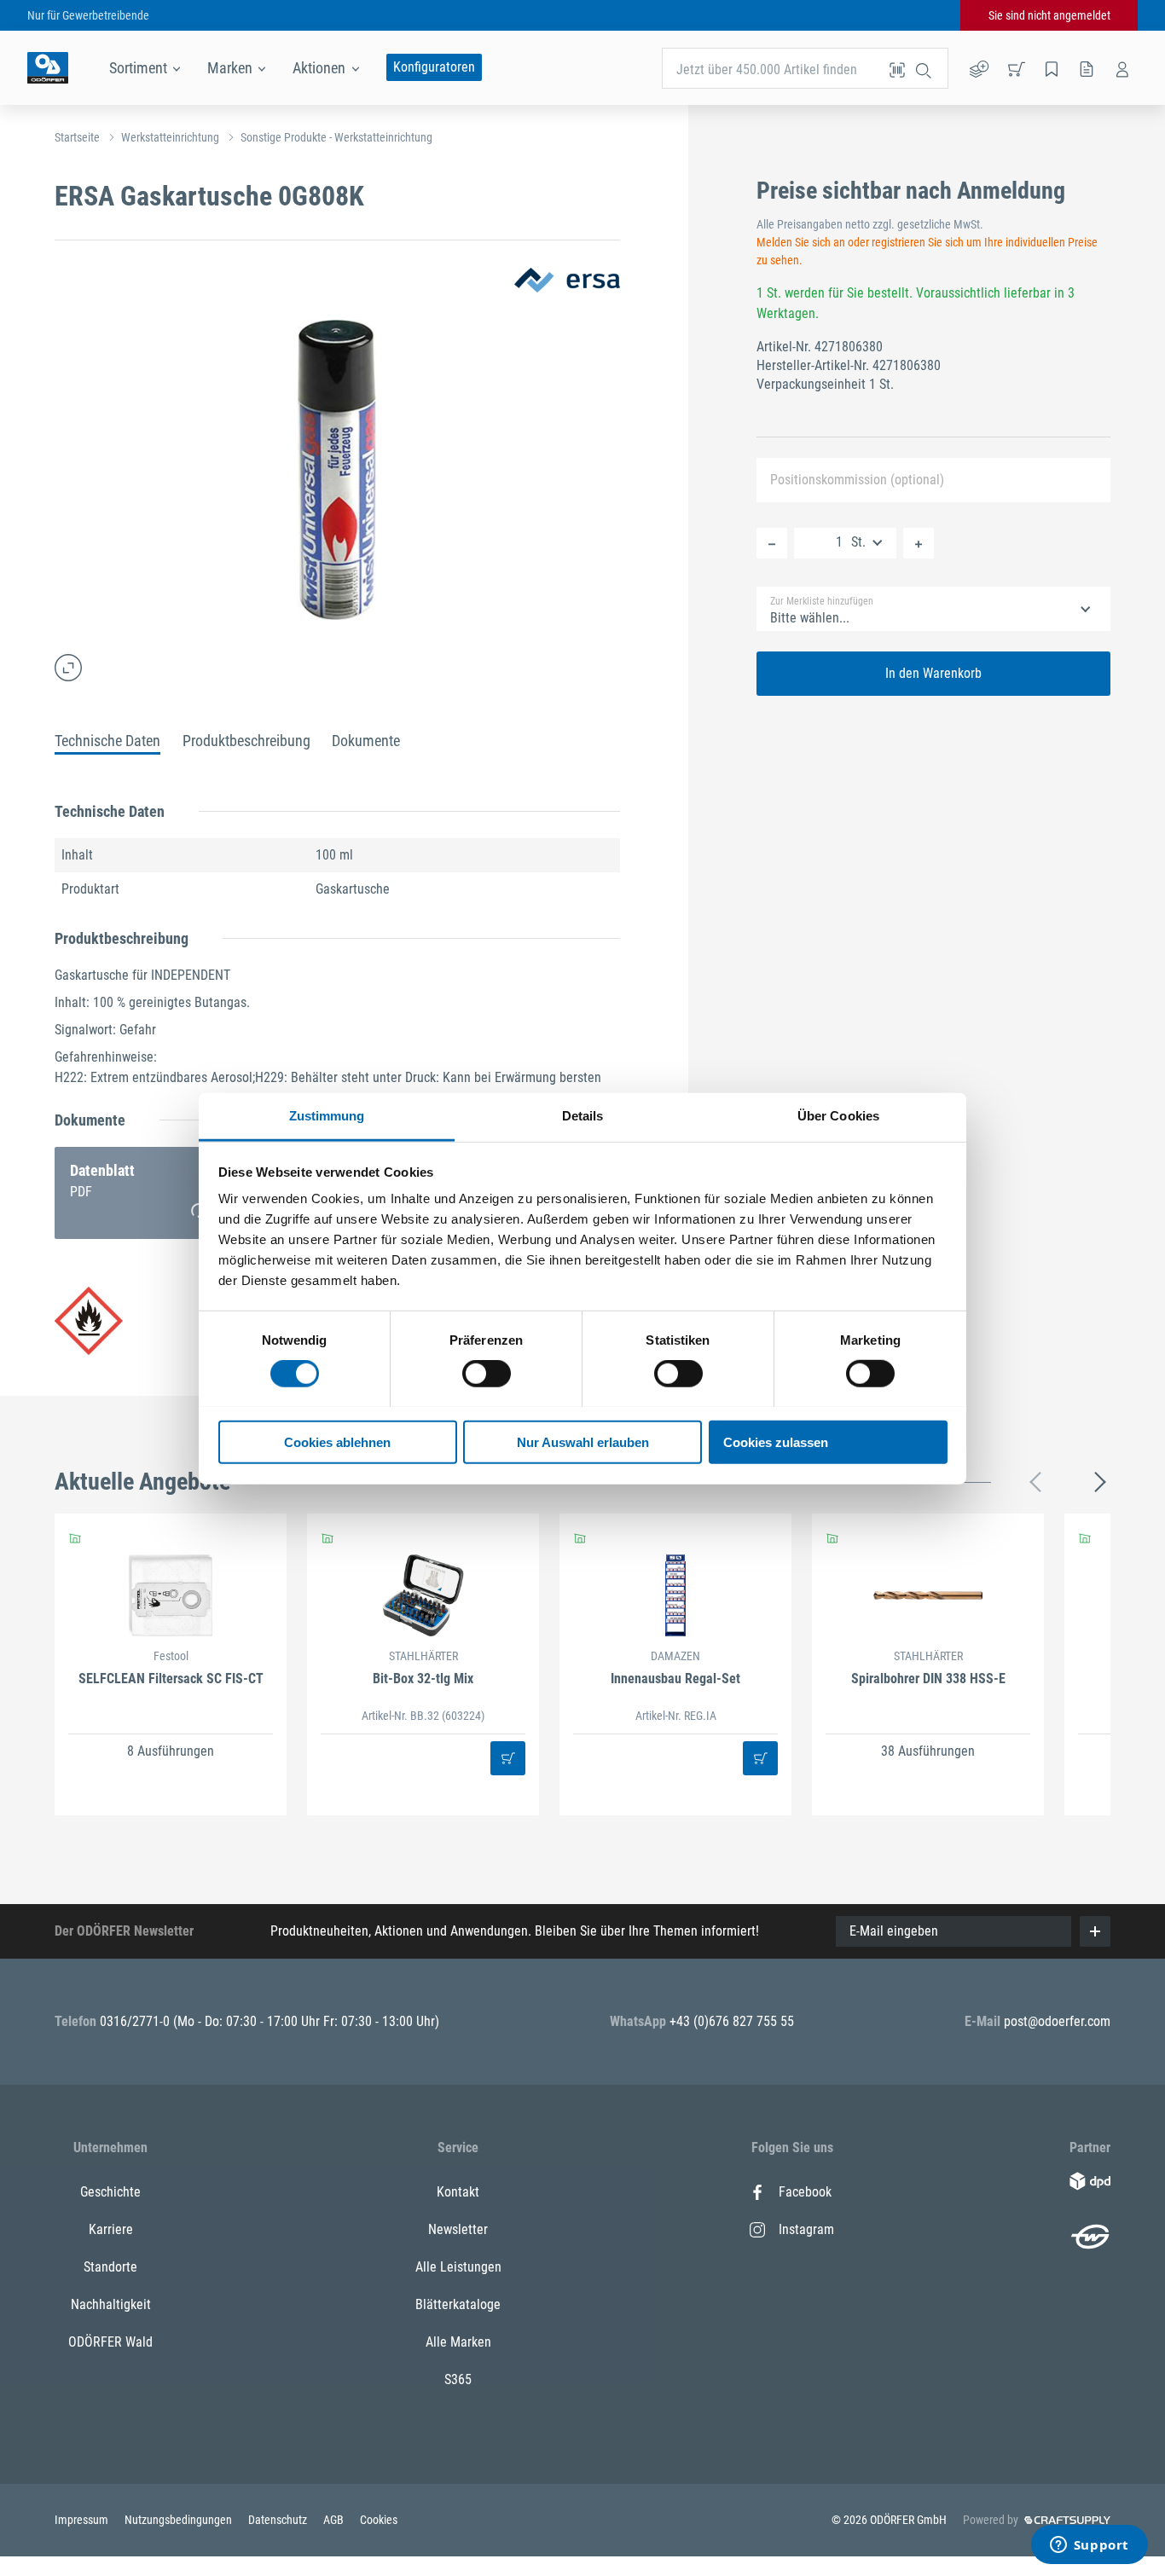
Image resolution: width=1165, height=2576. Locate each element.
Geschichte (110, 2192)
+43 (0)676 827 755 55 (732, 2021)
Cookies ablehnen (337, 1441)
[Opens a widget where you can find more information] (1089, 2546)
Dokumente (366, 741)
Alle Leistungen (458, 2267)
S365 (458, 2379)
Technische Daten (107, 741)
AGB (335, 2520)
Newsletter (458, 2229)
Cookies (379, 2520)
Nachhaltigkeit (111, 2304)
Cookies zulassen (776, 1441)
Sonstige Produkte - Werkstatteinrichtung (336, 137)
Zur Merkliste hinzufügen (822, 601)
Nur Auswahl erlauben (583, 1441)
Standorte (110, 2267)
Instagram (806, 2229)
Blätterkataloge (458, 2304)
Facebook (805, 2192)
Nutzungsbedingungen (180, 2520)
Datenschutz (279, 2520)
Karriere (111, 2229)
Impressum (83, 2520)
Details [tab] (583, 1115)
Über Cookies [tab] (838, 1115)
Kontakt (458, 2192)
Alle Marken (458, 2342)
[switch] (487, 1374)
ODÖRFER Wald (110, 2342)
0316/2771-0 (136, 2021)
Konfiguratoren (434, 67)
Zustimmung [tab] (327, 1115)
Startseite (77, 137)
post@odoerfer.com (1057, 2021)
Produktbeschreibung (246, 741)
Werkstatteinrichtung (170, 137)
